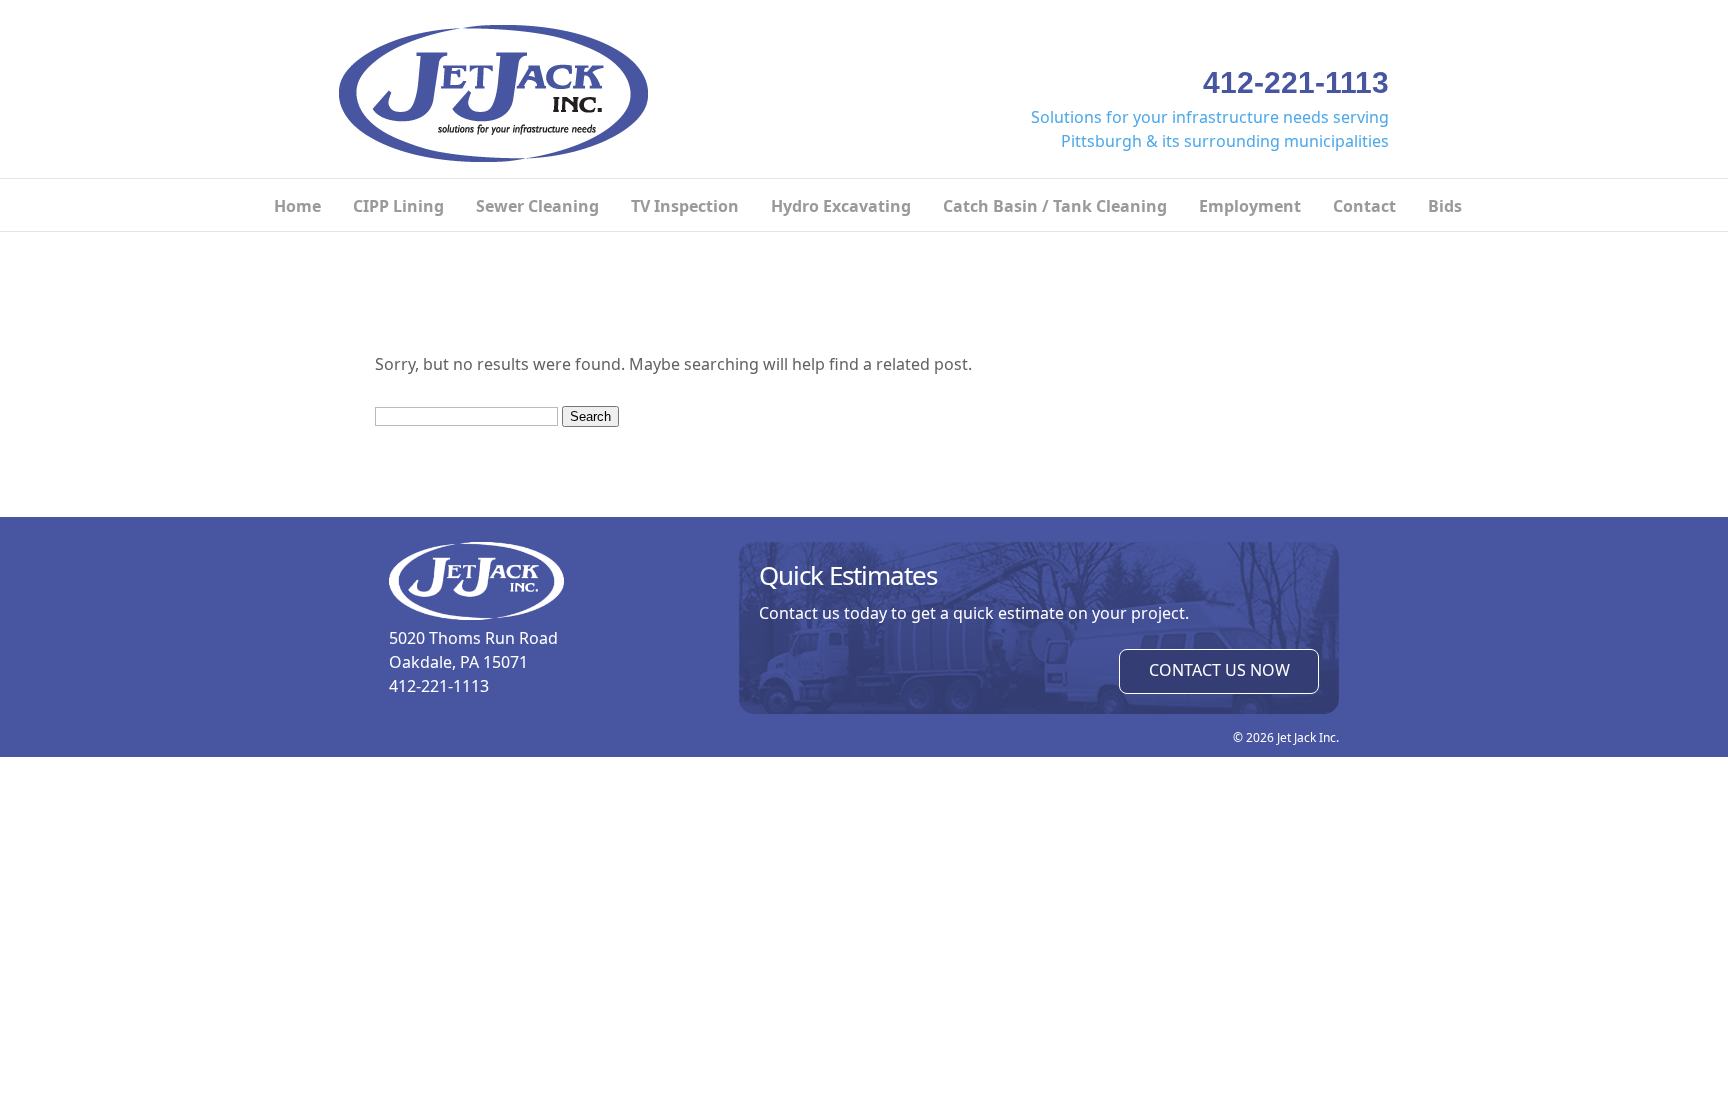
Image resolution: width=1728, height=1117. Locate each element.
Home (297, 206)
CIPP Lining (398, 206)
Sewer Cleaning (537, 206)
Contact (1364, 206)
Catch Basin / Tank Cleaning (1055, 206)
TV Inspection (685, 206)
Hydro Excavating (841, 206)
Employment (1250, 206)
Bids (1445, 206)
